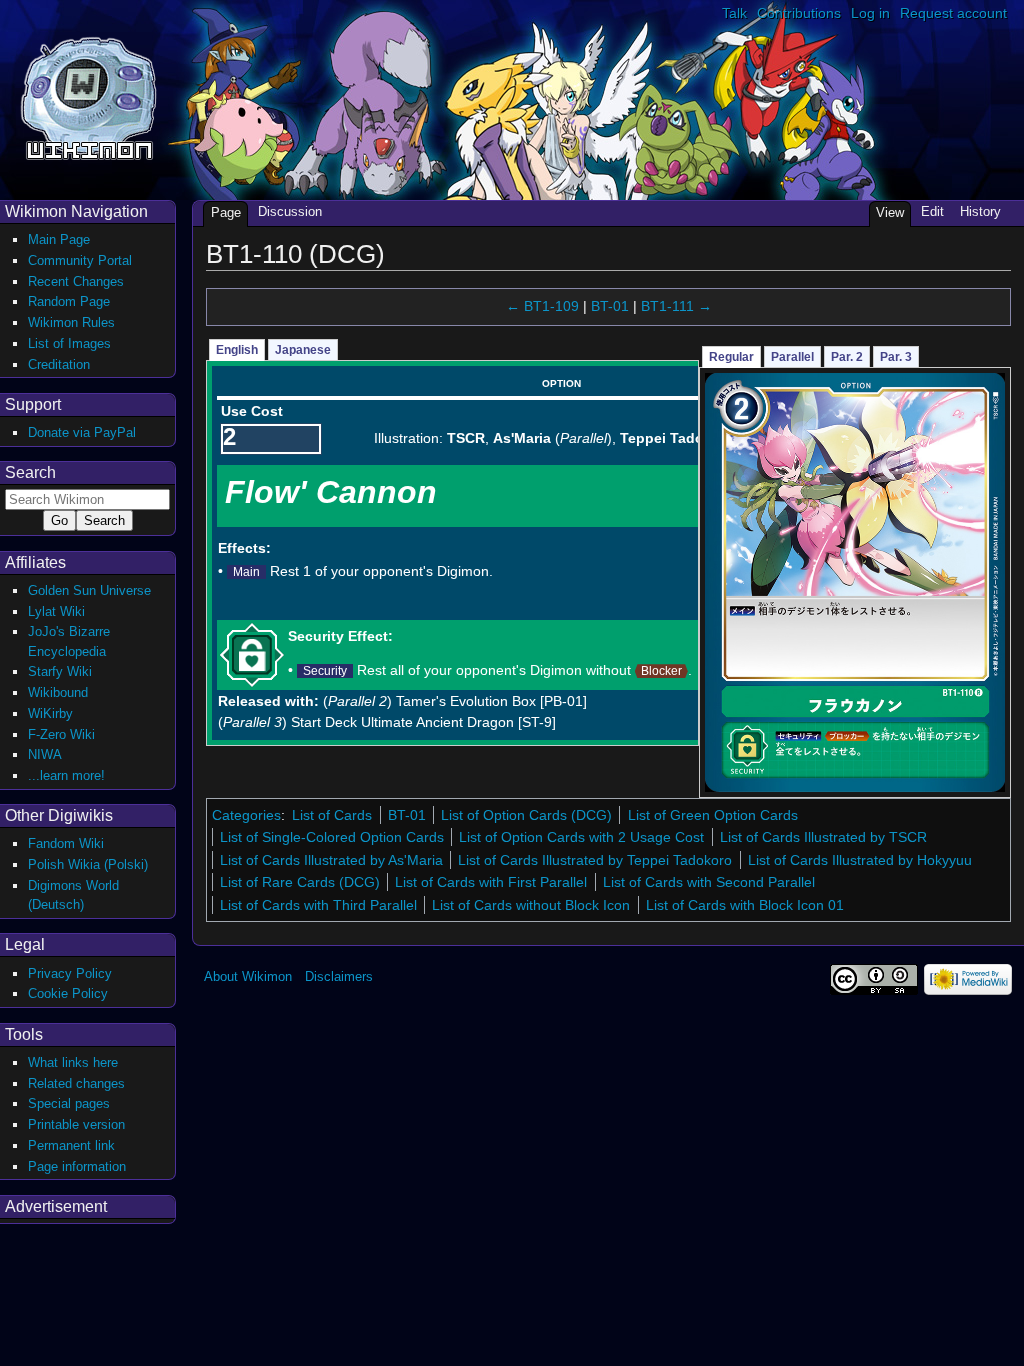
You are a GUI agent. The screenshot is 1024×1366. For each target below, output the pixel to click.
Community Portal (80, 260)
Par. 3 (896, 357)
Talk (734, 13)
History (980, 211)
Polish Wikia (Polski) (88, 864)
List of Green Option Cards (713, 815)
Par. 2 (847, 357)
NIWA (45, 754)
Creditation (59, 364)
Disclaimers (339, 976)
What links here (73, 1062)
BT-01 (610, 306)
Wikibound (58, 692)
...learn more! (66, 775)
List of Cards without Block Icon (531, 905)
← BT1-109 (542, 306)
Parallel (792, 357)
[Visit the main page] (88, 96)
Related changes (76, 1083)
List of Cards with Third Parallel (318, 905)
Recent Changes (76, 281)
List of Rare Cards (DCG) (300, 882)
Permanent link (71, 1145)
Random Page (69, 301)
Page (226, 212)
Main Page (59, 239)
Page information (77, 1166)
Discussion (290, 211)
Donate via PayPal (82, 432)
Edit (932, 211)
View (890, 212)
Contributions (799, 13)
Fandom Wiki (66, 843)
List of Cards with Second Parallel (709, 882)
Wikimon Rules (71, 322)
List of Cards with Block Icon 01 (745, 905)
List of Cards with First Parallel (491, 882)
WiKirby (50, 713)
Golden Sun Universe (89, 590)
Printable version (76, 1124)
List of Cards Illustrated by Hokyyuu (860, 860)
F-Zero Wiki (61, 734)
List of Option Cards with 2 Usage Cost (581, 837)
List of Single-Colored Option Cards (332, 837)
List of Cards (332, 815)
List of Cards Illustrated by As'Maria (331, 860)
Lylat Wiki (56, 611)
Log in (870, 13)
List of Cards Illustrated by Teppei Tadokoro (595, 860)
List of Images (69, 343)
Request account (953, 13)
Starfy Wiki (60, 671)
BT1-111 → (676, 306)
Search (30, 472)
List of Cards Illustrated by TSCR (823, 837)
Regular (731, 357)
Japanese (303, 350)
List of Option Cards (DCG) (526, 815)
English (237, 350)
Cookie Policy (68, 993)
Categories (246, 815)
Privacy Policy (70, 973)
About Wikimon (248, 976)
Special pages (69, 1103)
